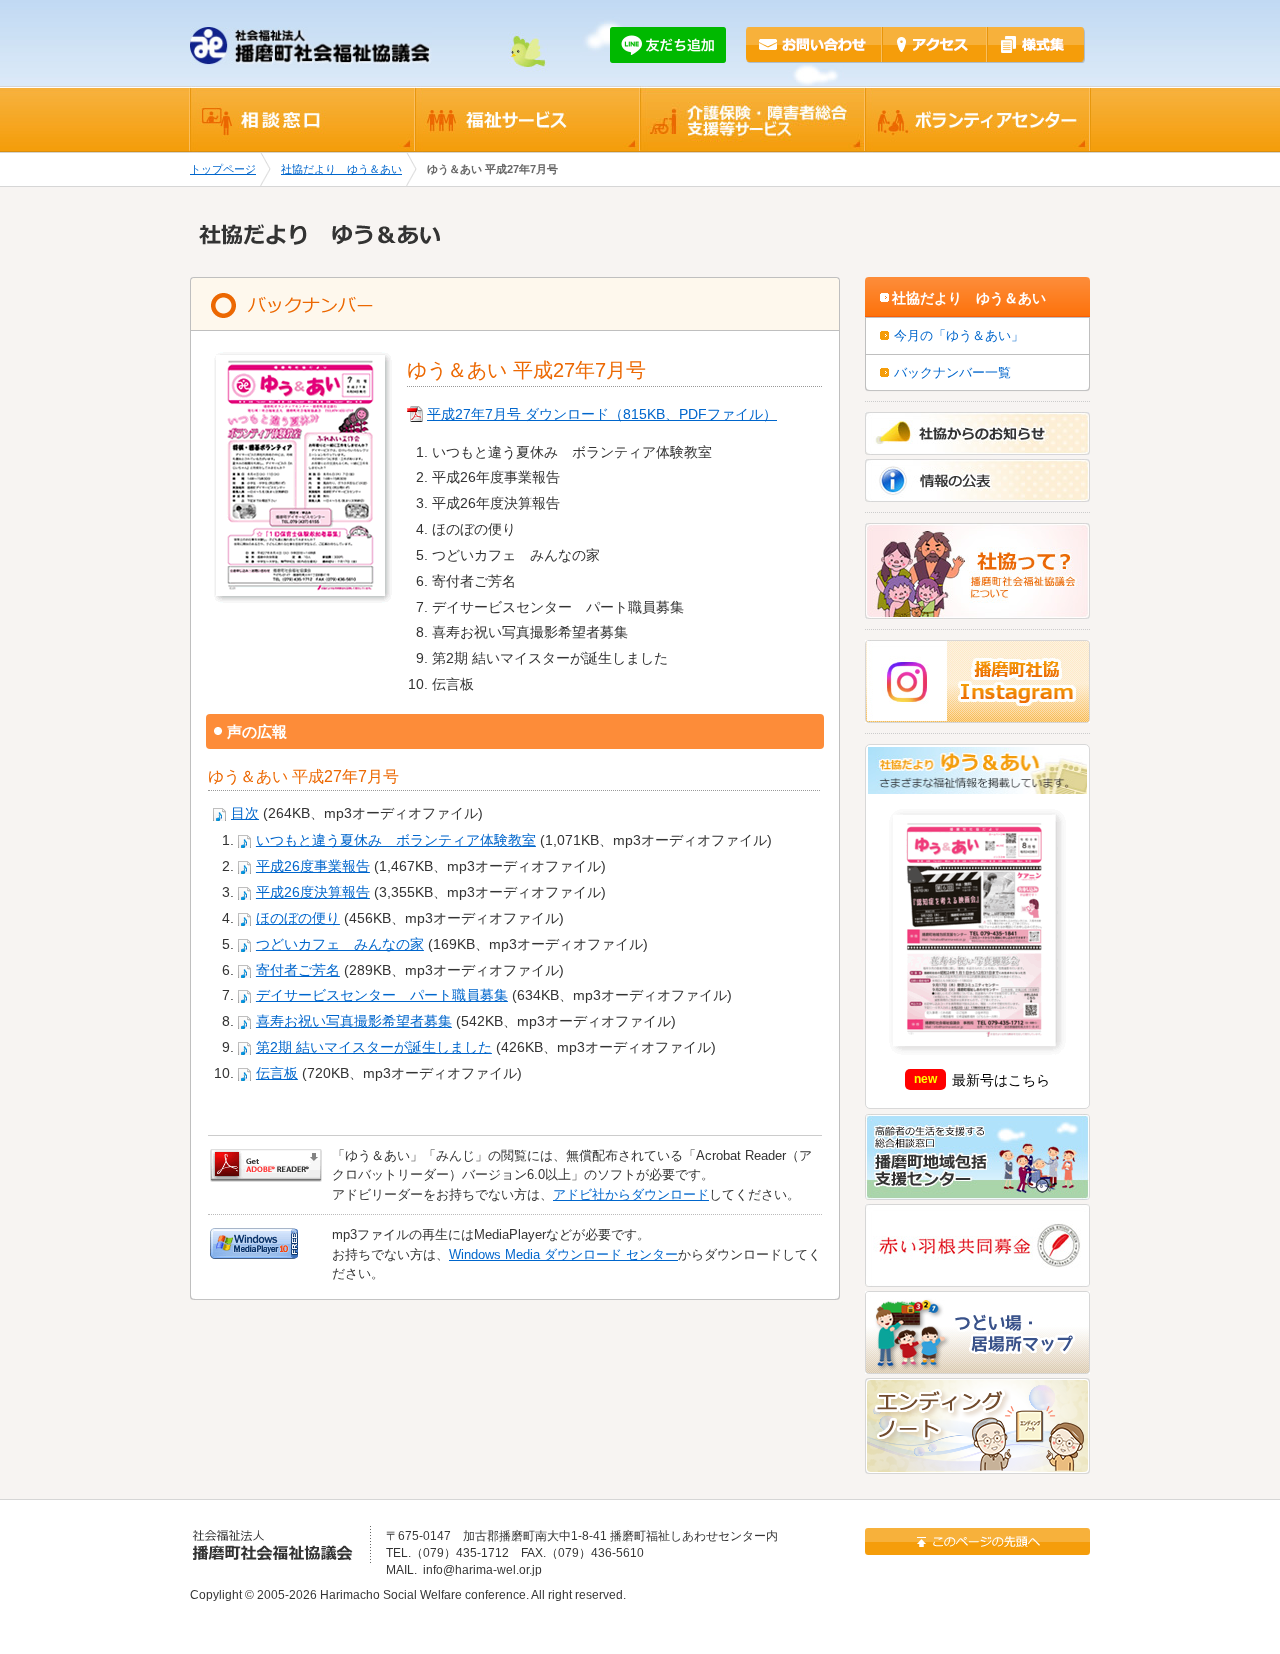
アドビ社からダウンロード (631, 1194)
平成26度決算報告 (313, 892)
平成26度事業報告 (313, 866)
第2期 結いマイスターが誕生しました (374, 1047)
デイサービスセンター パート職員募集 (382, 995)
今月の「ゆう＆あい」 (959, 335)
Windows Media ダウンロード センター (563, 1254)
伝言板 (277, 1073)
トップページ (223, 169)
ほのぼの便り (298, 918)
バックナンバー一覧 (952, 372)
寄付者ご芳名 (298, 970)
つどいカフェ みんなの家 (340, 944)
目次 (245, 813)
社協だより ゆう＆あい (341, 169)
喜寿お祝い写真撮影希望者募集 (354, 1021)
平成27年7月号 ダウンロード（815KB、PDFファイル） (602, 414)
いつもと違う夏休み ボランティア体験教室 (396, 840)
